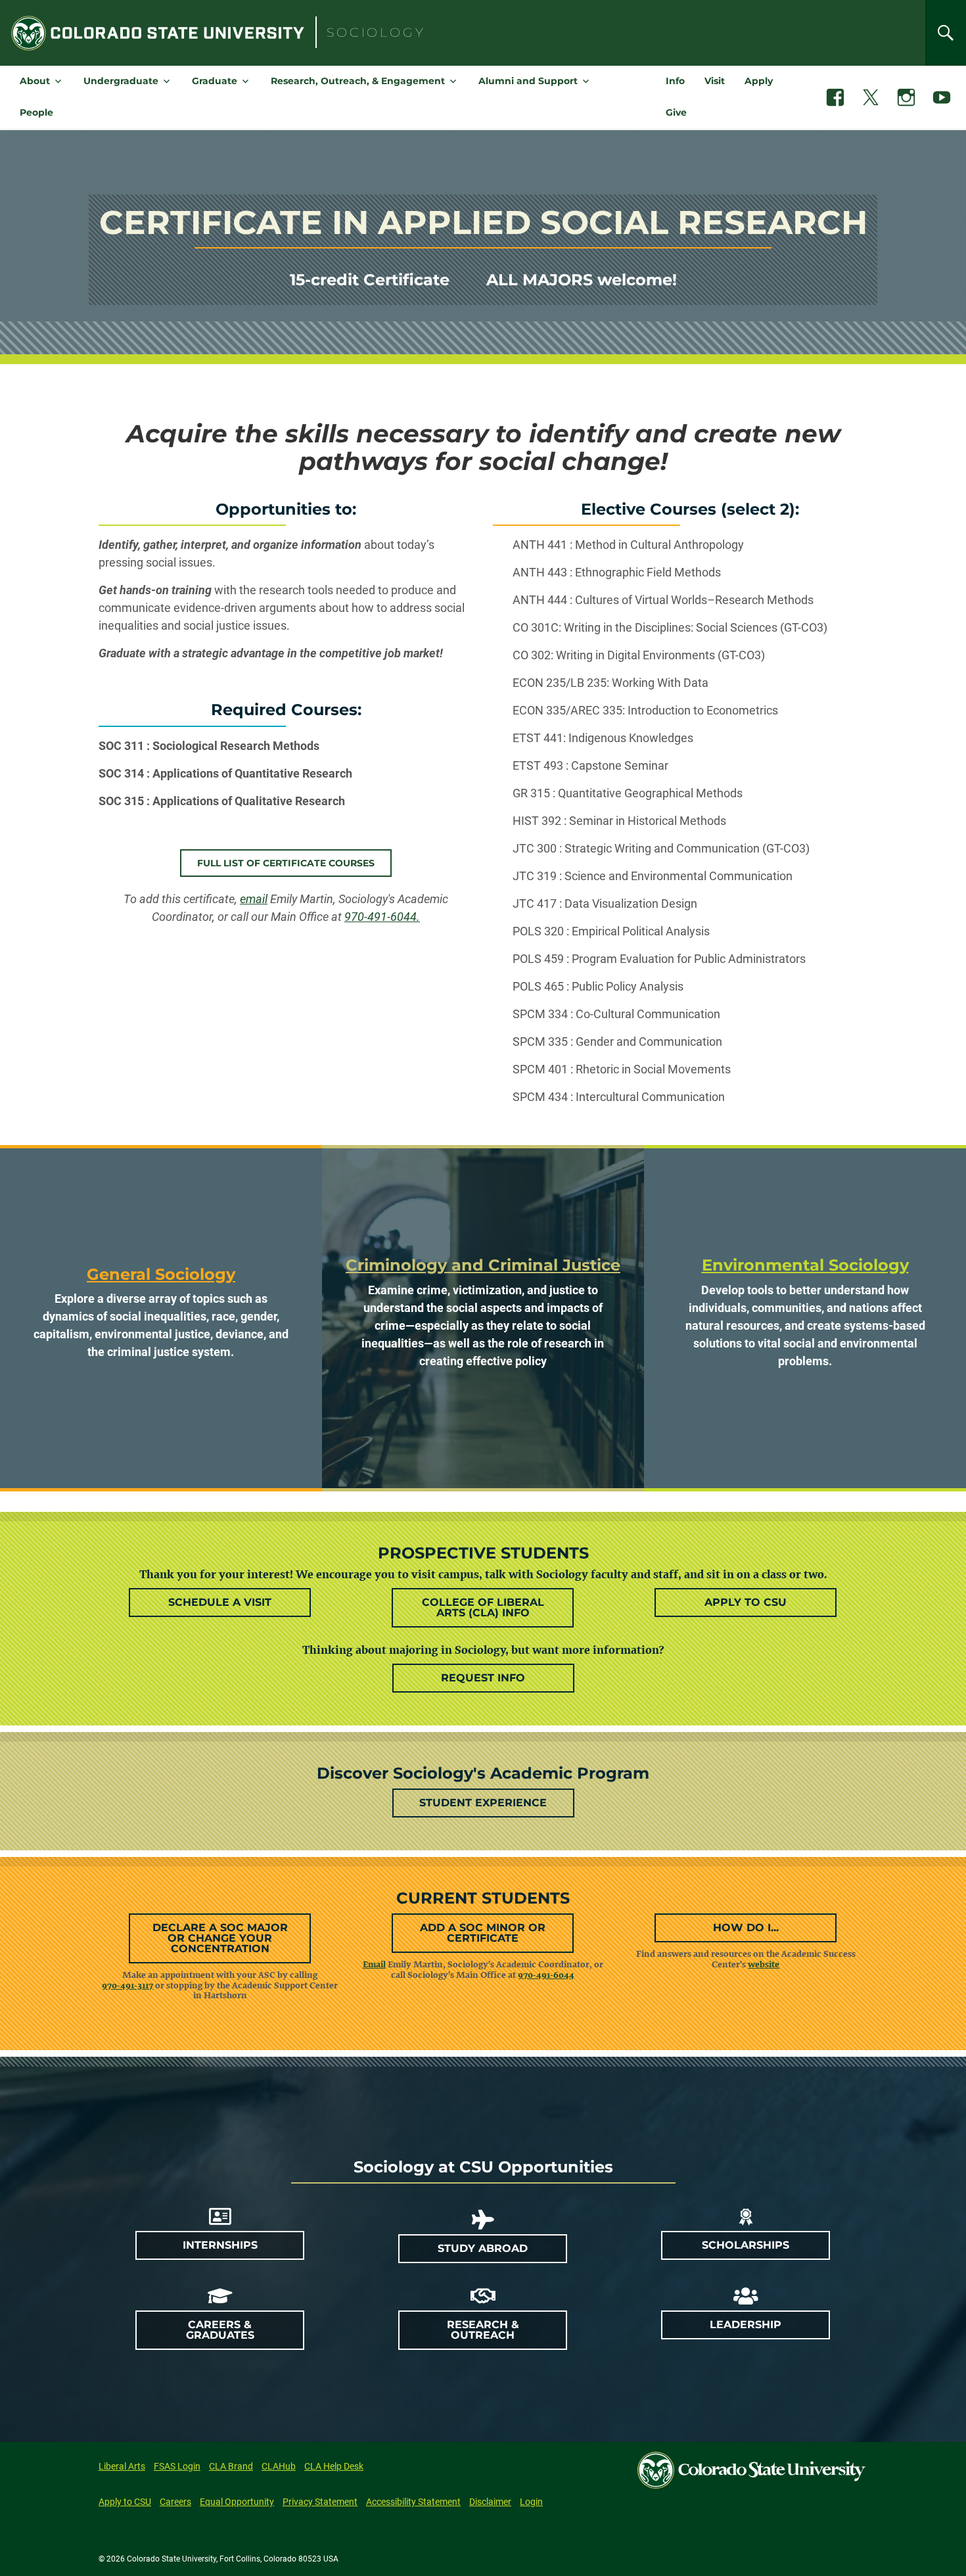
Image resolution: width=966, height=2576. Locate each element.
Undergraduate (121, 81)
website (764, 1964)
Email (374, 1964)
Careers (175, 2502)
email (254, 899)
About (35, 81)
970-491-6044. (382, 917)
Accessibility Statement (413, 2502)
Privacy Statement (320, 2502)
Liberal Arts (122, 2466)
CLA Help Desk (334, 2466)
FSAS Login (177, 2466)
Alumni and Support (528, 81)
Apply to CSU (125, 2502)
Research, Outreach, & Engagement (358, 81)
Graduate (215, 81)
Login (531, 2502)
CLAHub (279, 2466)
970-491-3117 (127, 1985)
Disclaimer (490, 2502)
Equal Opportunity (237, 2502)
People (36, 112)
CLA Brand (231, 2466)
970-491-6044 (546, 1975)
